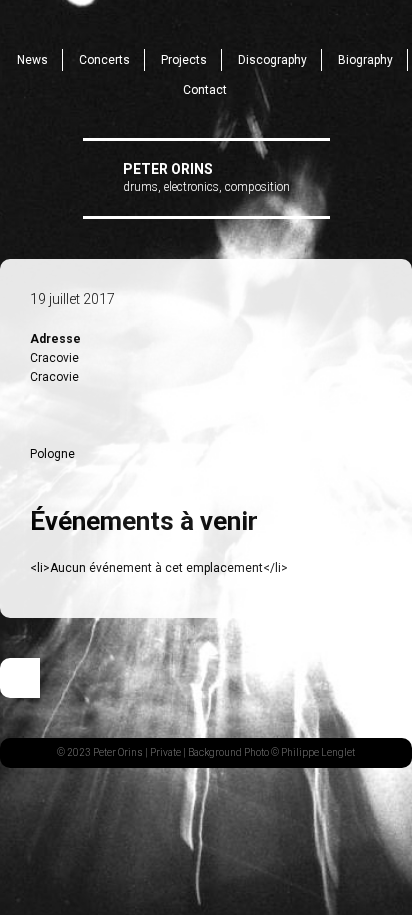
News (32, 60)
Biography (365, 60)
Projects (184, 60)
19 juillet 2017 (72, 299)
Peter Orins (168, 169)
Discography (272, 60)
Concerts (104, 60)
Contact (205, 90)
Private (165, 752)
